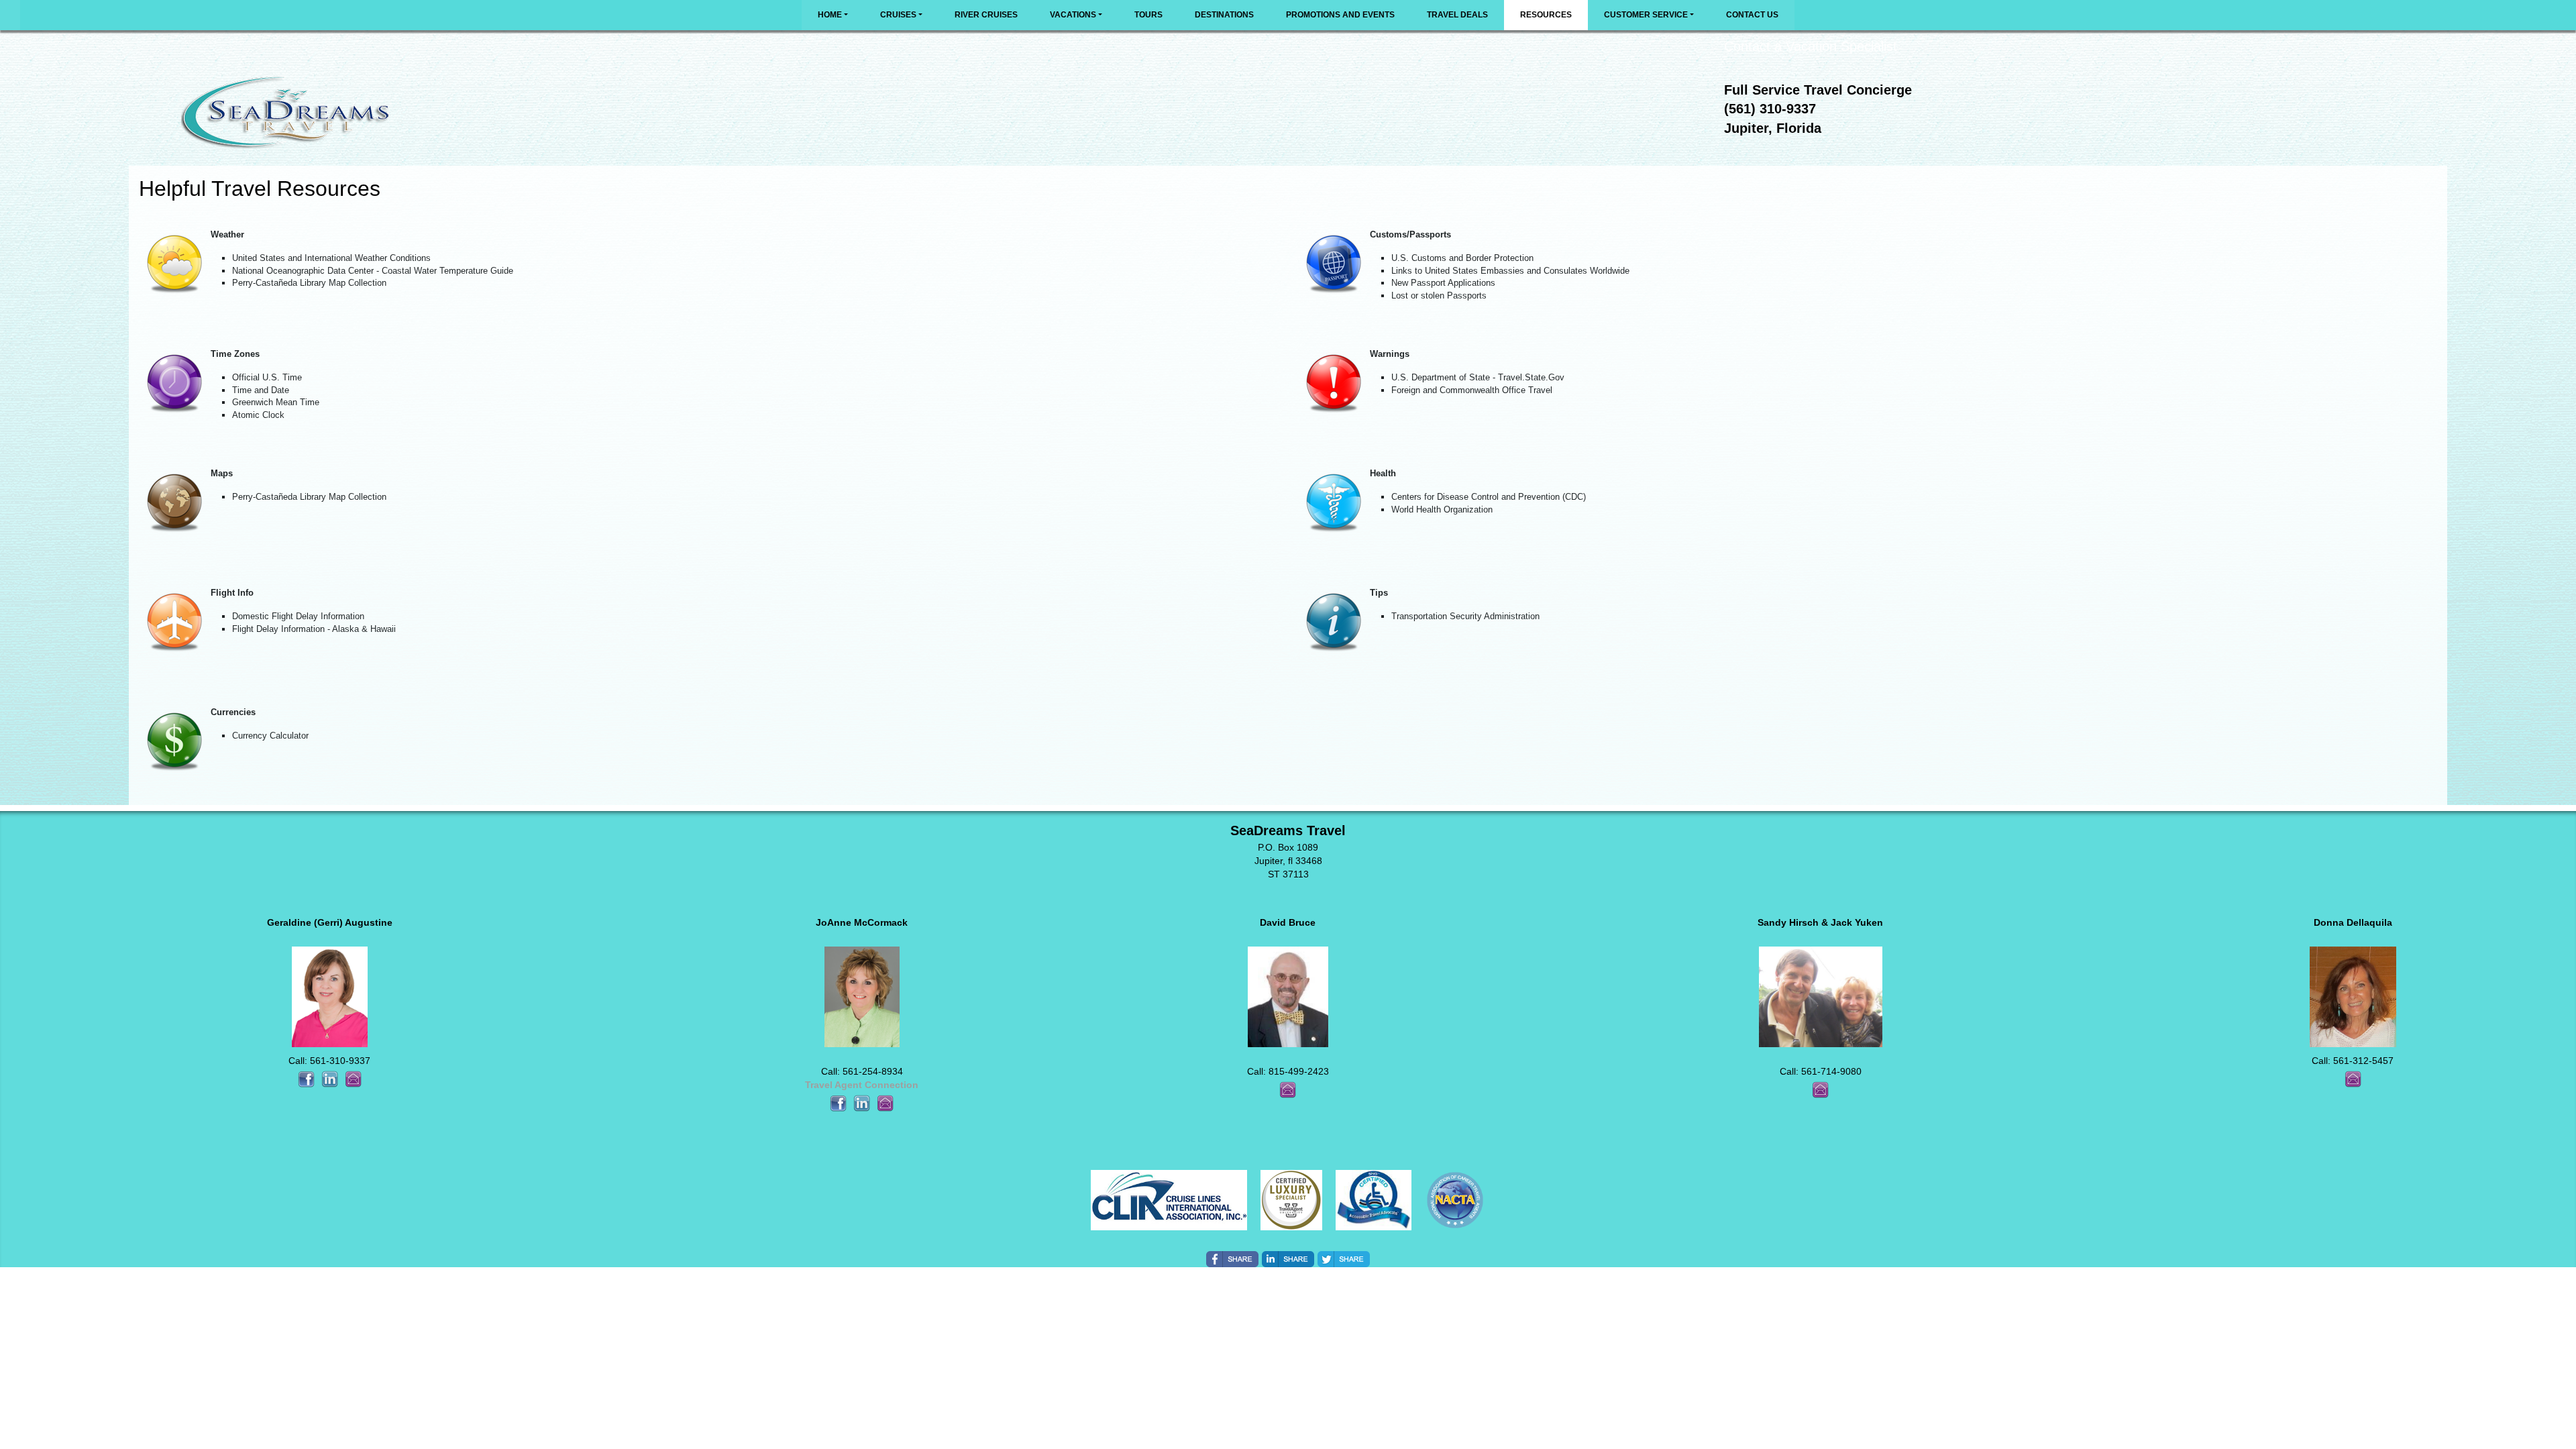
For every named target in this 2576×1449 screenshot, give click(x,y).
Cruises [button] (898, 15)
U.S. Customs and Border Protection (1462, 258)
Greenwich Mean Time (276, 402)
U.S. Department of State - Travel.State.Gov (1478, 377)
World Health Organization (1442, 509)
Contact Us (1752, 15)
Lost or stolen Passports (1439, 296)
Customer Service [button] (1646, 15)
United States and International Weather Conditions (331, 258)
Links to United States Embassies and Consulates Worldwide (1510, 271)
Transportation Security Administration (1465, 616)
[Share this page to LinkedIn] (1288, 1259)
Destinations (1224, 15)
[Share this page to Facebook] (1232, 1259)
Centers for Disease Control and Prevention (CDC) (1489, 497)
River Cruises (986, 15)
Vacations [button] (1073, 15)
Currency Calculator (270, 736)
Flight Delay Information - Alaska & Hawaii (314, 629)
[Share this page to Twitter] (1344, 1259)
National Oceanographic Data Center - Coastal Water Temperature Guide (373, 271)
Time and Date (261, 390)
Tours (1148, 15)
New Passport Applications (1443, 283)
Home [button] (830, 15)
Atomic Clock (258, 415)
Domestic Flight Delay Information (298, 616)
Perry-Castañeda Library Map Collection (309, 283)
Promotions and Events (1340, 15)
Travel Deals (1457, 15)
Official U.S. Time (267, 377)
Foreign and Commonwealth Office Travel (1472, 390)
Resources (1546, 15)
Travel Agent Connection (862, 1085)
